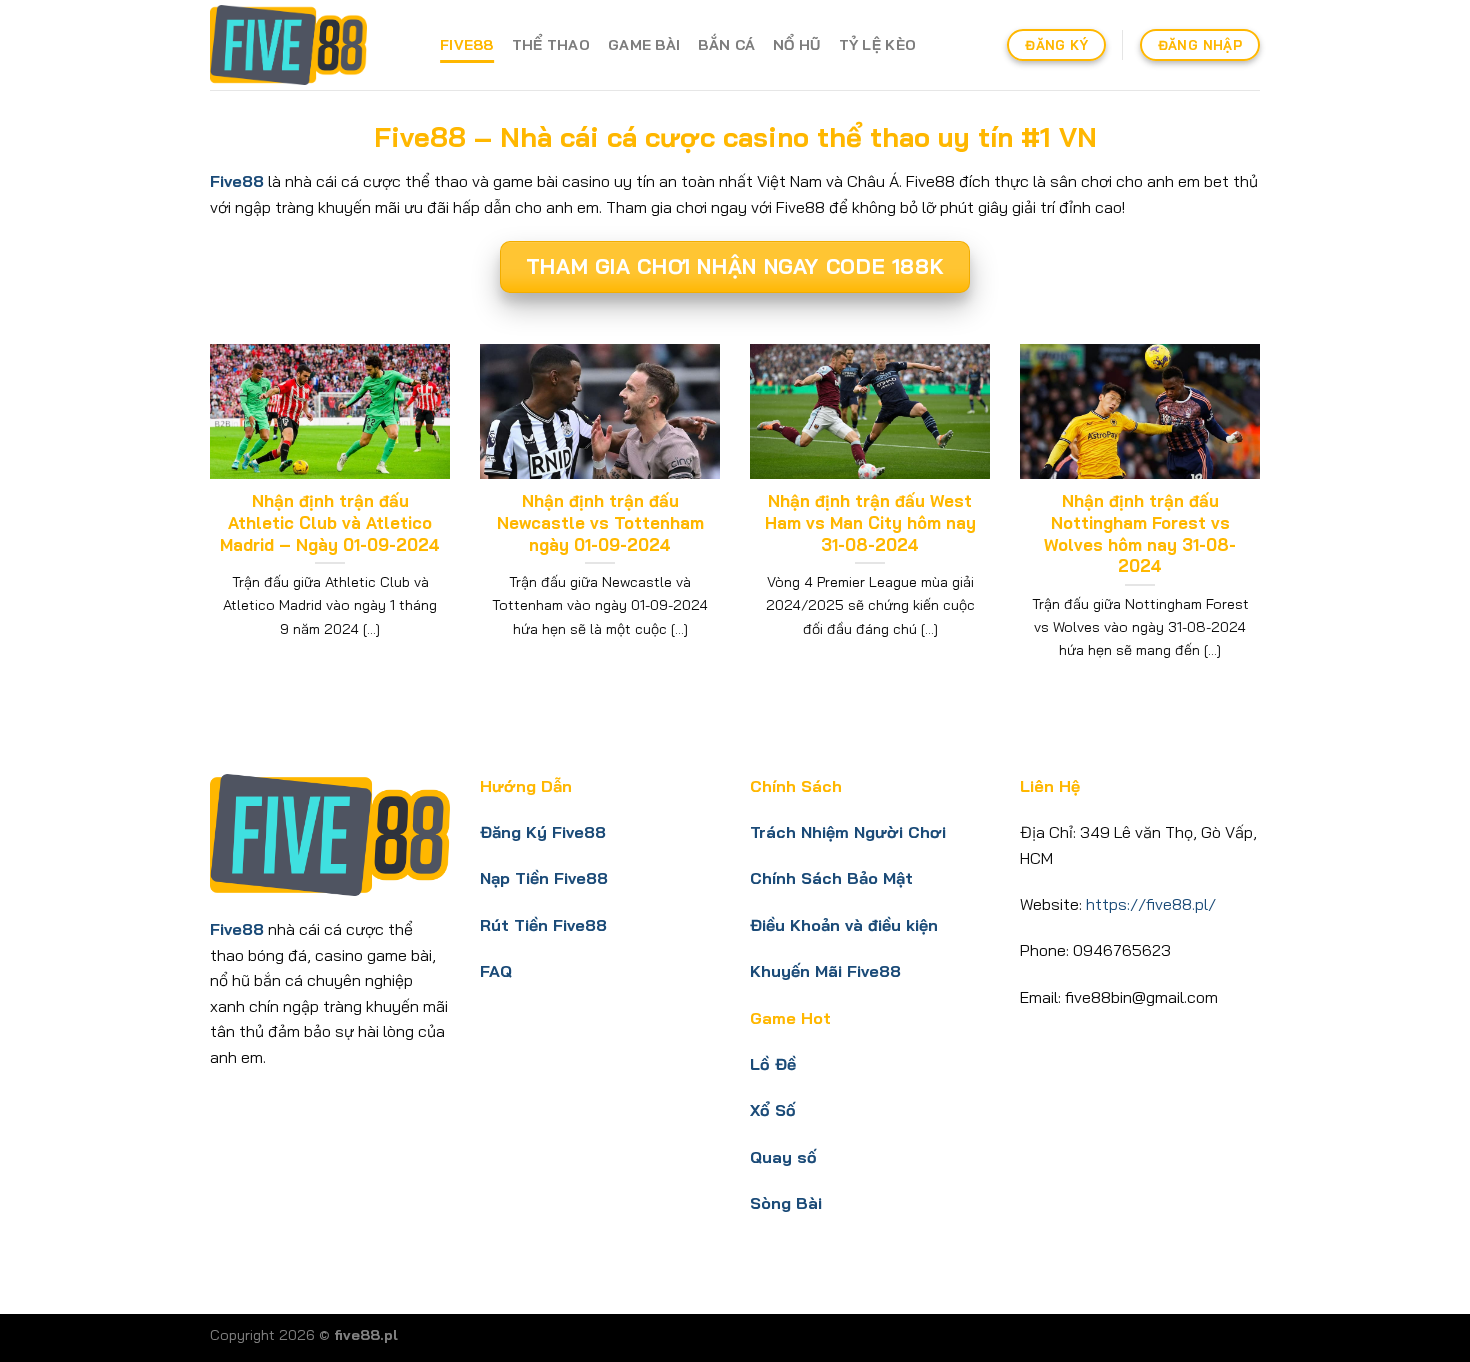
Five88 (467, 45)
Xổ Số (773, 1110)
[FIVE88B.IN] (310, 45)
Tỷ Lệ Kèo (878, 45)
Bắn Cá (726, 45)
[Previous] (206, 527)
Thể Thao (551, 45)
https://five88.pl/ (1151, 904)
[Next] (1264, 527)
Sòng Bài (786, 1203)
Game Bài (644, 45)
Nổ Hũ (796, 45)
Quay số (783, 1157)
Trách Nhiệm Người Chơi (848, 832)
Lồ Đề (773, 1064)
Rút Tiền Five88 (543, 925)
